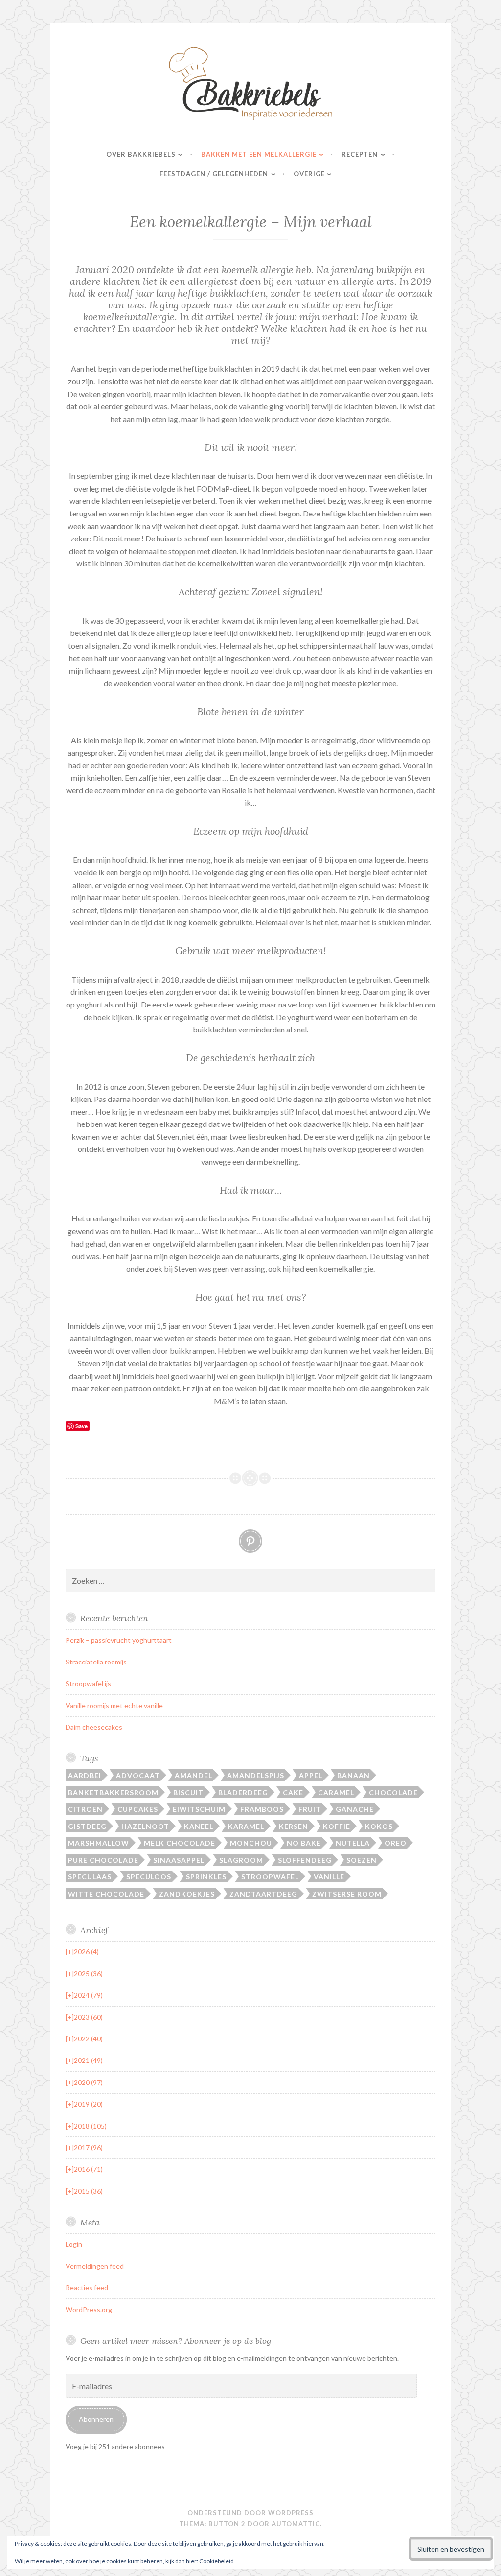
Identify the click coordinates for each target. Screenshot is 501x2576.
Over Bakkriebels (141, 154)
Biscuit (188, 1792)
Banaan (353, 1775)
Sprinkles (206, 1877)
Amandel (194, 1775)
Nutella (353, 1843)
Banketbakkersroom (113, 1792)
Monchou (251, 1843)
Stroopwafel (270, 1877)
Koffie (337, 1826)
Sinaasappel (179, 1860)
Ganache (355, 1809)
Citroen (85, 1809)
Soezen (362, 1860)
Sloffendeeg (305, 1860)
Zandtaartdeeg (263, 1894)
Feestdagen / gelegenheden (214, 174)
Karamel (246, 1826)
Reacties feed (87, 2287)
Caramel (336, 1792)
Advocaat (138, 1775)
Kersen (294, 1826)
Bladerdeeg (243, 1792)
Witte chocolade (106, 1894)
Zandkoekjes (187, 1894)
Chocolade (393, 1792)
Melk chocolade (180, 1843)
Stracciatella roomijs (96, 1662)
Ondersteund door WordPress (250, 2513)
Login (74, 2244)
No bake (304, 1843)
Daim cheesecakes (94, 1727)
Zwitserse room (347, 1894)
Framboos (262, 1809)
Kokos (379, 1826)
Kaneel (199, 1826)
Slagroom (241, 1860)
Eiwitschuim (199, 1809)
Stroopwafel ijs (88, 1683)
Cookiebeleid (216, 2561)
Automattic (296, 2524)
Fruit (310, 1809)
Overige (309, 174)
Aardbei (85, 1775)
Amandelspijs (256, 1775)
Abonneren (96, 2419)
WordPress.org (89, 2309)
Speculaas (90, 1877)
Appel (311, 1775)
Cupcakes (138, 1809)
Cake (293, 1792)
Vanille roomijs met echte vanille (114, 1705)
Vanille (329, 1877)
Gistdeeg (87, 1826)
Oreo (396, 1843)
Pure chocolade (103, 1860)
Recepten (360, 154)
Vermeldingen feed (95, 2266)
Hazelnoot (145, 1826)
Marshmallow (99, 1843)
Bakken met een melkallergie (259, 154)
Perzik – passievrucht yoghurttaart (119, 1640)
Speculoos (149, 1877)
